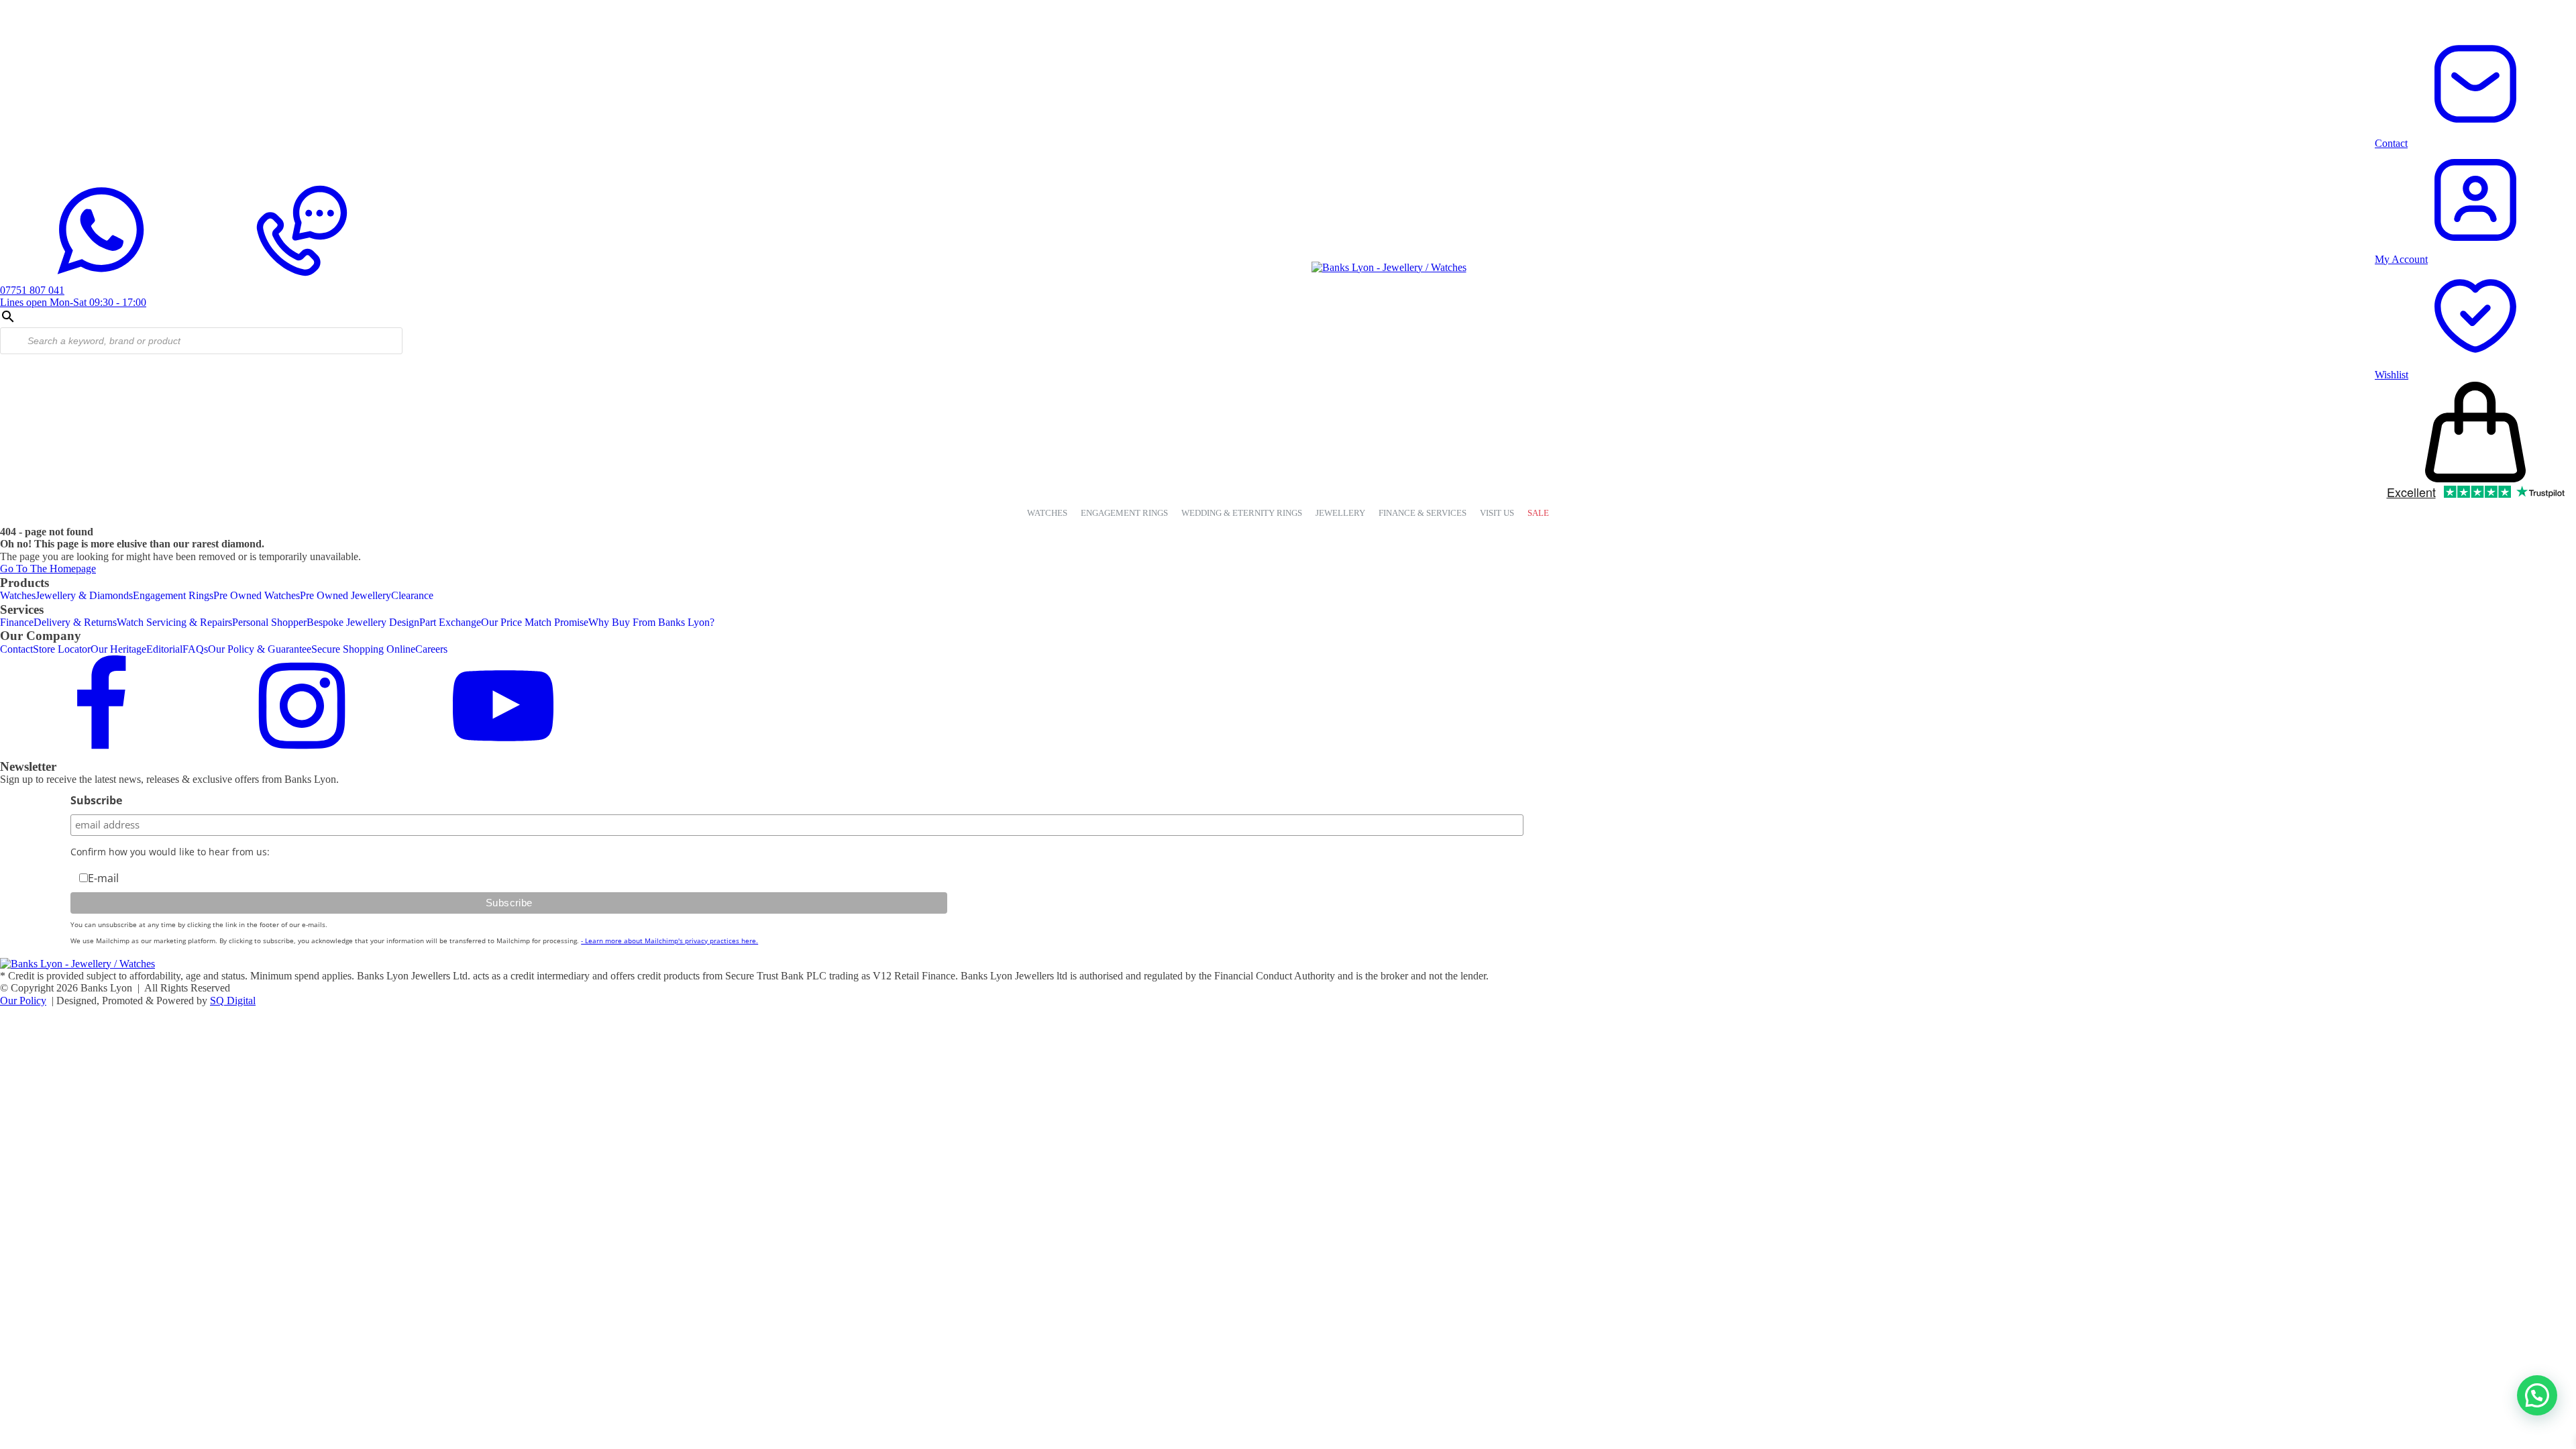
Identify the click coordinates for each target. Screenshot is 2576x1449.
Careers (431, 649)
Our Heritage (118, 649)
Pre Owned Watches (257, 595)
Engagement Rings (173, 595)
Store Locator (62, 649)
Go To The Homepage (48, 569)
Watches (18, 595)
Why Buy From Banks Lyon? (651, 622)
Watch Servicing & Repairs (174, 622)
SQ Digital (233, 1001)
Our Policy (23, 1001)
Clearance (412, 595)
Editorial (164, 649)
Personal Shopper (269, 622)
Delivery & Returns (75, 622)
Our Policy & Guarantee (260, 649)
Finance (17, 622)
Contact (16, 649)
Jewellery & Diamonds (84, 595)
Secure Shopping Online (363, 649)
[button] (2537, 1395)
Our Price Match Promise (535, 622)
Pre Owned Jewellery (345, 595)
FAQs (195, 649)
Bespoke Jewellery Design (363, 622)
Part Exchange (450, 622)
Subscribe (96, 800)
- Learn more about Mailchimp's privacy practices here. (669, 941)
